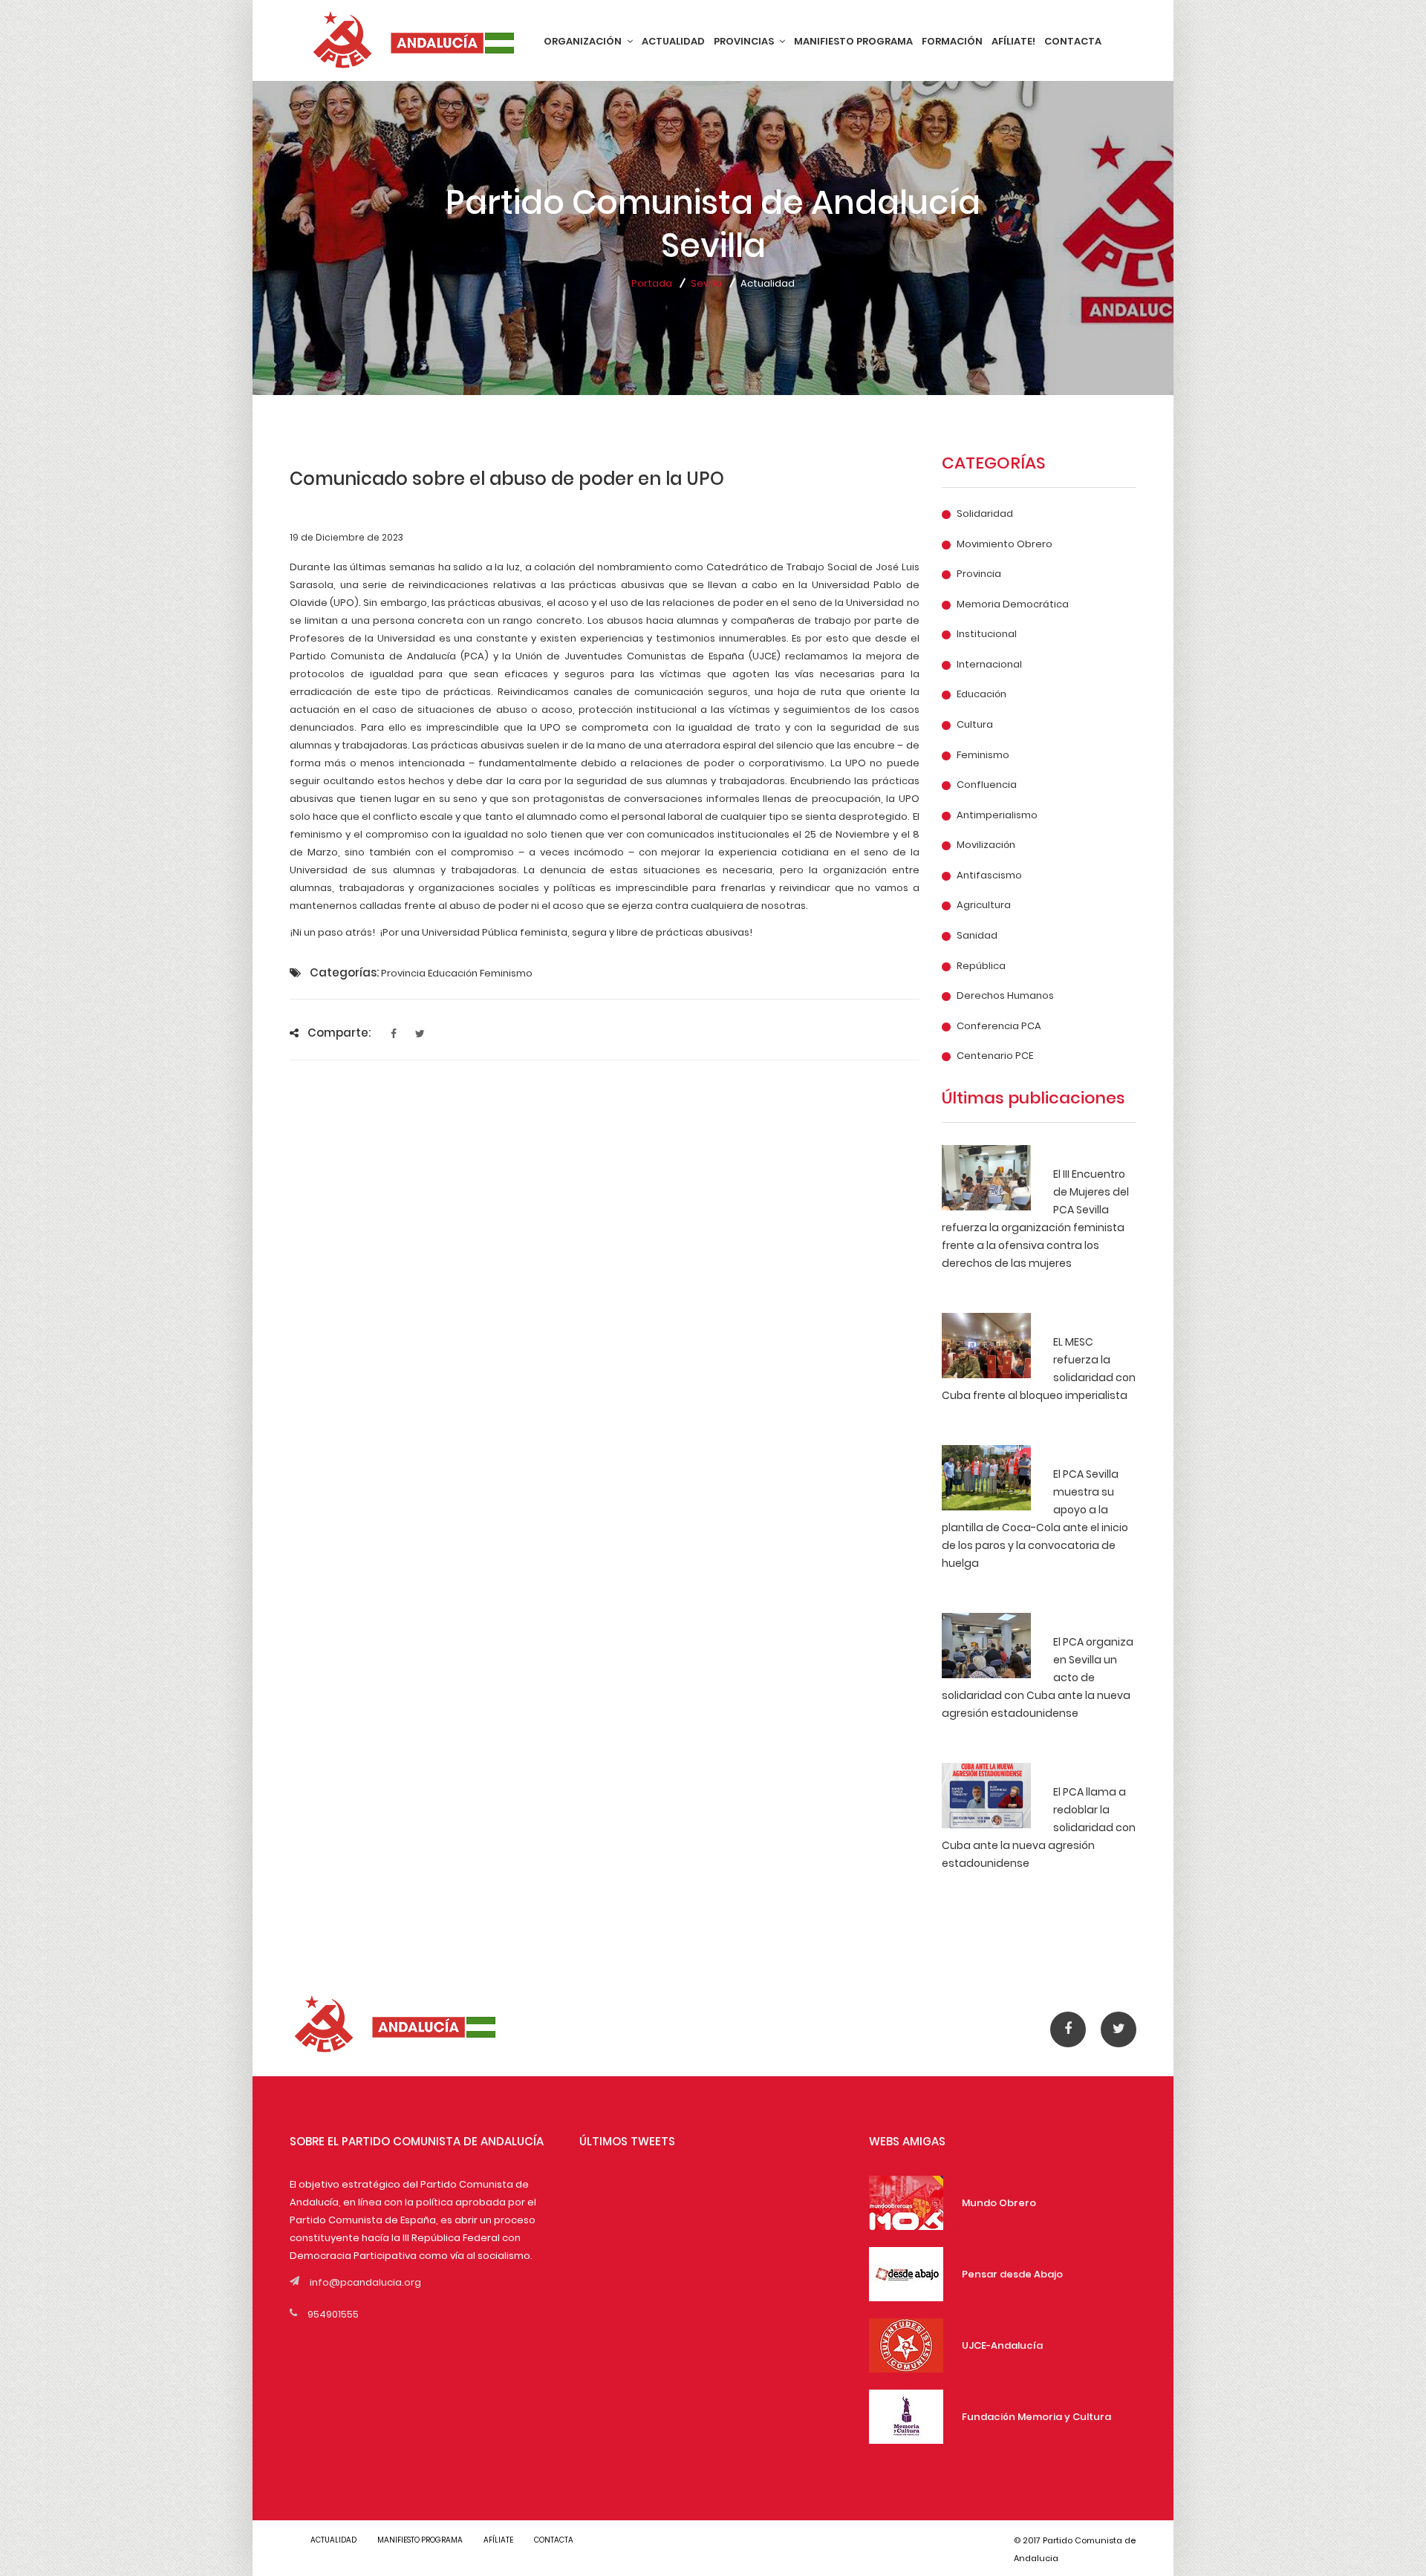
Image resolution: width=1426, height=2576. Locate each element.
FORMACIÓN (952, 41)
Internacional (989, 665)
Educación (981, 694)
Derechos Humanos (1005, 996)
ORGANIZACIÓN (584, 41)
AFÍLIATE (498, 2540)
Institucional (987, 634)
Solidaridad (985, 514)
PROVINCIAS (745, 41)
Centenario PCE (995, 1056)
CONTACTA (1073, 41)
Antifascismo (989, 875)
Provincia (979, 574)
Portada (652, 283)
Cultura (975, 725)
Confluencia (987, 785)
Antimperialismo (997, 815)
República (981, 966)
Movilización (986, 845)
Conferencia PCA (999, 1026)
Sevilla (706, 283)
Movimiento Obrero (1005, 544)
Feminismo (983, 755)
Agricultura (984, 905)
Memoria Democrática (1013, 604)
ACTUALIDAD (673, 41)
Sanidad (977, 936)
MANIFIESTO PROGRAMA (853, 41)
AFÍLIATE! (1013, 41)
